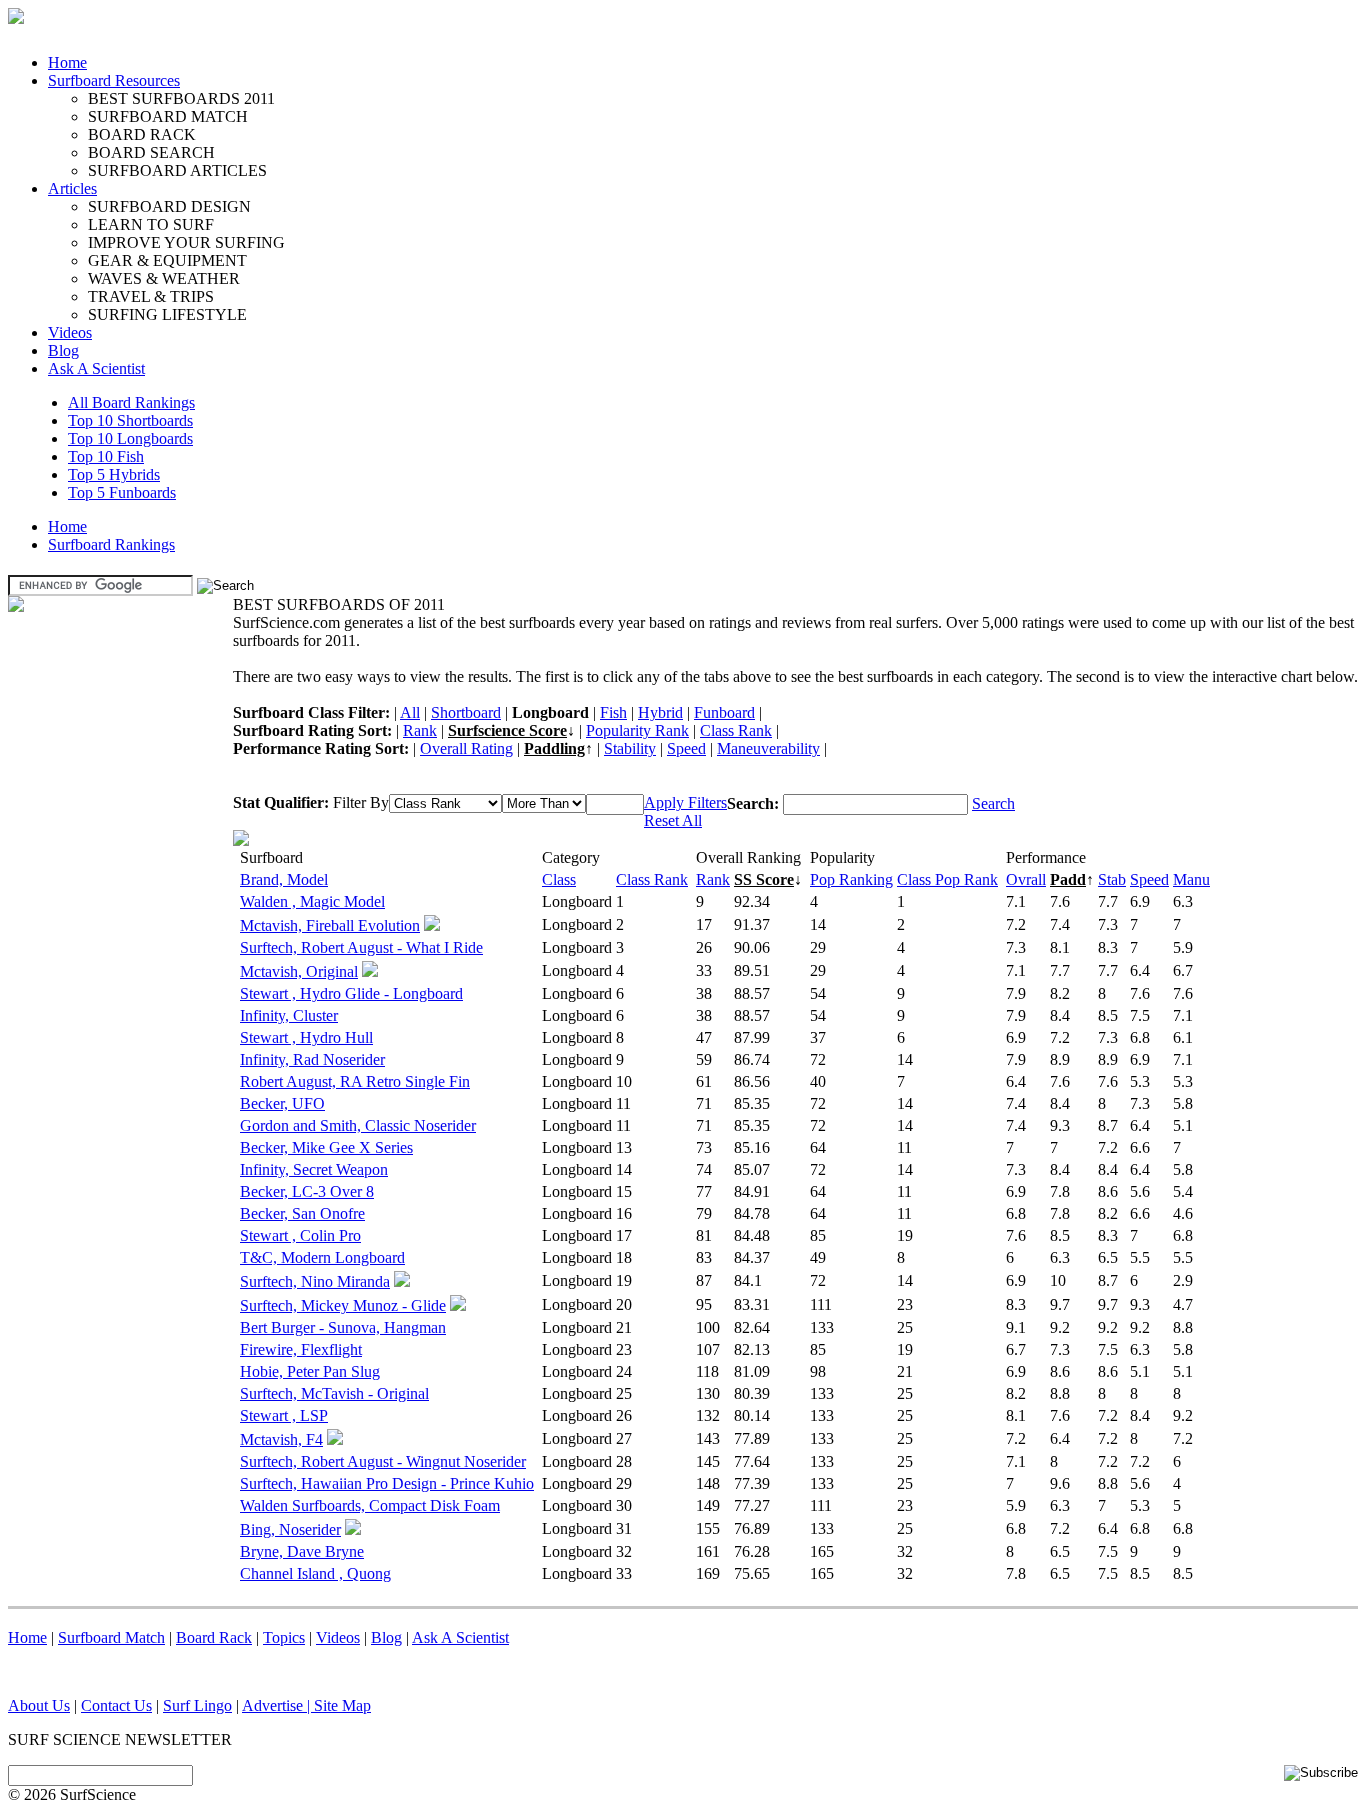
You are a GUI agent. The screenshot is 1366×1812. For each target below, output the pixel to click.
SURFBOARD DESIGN (169, 206)
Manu (1191, 879)
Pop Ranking (851, 879)
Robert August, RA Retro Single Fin (355, 1081)
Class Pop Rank (947, 879)
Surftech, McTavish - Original (334, 1393)
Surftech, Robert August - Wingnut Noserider (383, 1461)
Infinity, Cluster (289, 1015)
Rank (420, 730)
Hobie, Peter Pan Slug (310, 1371)
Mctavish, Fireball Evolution (330, 925)
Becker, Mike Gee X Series (326, 1147)
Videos (70, 332)
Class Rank (736, 730)
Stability (630, 748)
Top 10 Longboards (130, 438)
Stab (1112, 879)
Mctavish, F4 (281, 1439)
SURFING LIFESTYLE (167, 314)
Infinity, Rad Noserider (312, 1059)
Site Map (342, 1705)
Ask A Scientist (96, 368)
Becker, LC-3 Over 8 (307, 1191)
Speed (686, 748)
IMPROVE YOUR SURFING (186, 242)
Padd (1068, 879)
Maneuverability (768, 748)
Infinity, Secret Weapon (314, 1169)
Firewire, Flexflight (301, 1349)
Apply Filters (685, 802)
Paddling (554, 748)
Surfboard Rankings (111, 544)
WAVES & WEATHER (164, 278)
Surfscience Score (507, 730)
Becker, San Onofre (302, 1213)
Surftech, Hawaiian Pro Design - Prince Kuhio (387, 1483)
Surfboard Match (111, 1637)
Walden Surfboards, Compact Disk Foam (370, 1505)
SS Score (764, 879)
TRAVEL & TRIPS (151, 296)
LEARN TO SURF (151, 224)
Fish (613, 712)
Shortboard (466, 712)
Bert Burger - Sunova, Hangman (343, 1327)
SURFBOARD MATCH (168, 116)
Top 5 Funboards (122, 492)
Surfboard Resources (114, 80)
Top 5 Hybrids (114, 474)
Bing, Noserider (290, 1529)
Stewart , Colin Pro (300, 1235)
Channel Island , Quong (315, 1573)
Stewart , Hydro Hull (306, 1037)
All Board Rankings (131, 402)
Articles (72, 188)
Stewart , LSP (284, 1415)
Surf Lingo (197, 1705)
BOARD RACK (142, 134)
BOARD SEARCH (151, 152)
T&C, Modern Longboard (322, 1257)
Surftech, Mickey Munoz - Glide (343, 1305)
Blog (63, 350)
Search (993, 803)
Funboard (724, 712)
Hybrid (660, 712)
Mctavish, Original (299, 971)
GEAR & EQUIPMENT (167, 260)
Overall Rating (466, 748)
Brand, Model (284, 879)
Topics (284, 1637)
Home (67, 62)
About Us (39, 1705)
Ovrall (1026, 879)
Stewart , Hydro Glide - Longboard (351, 993)
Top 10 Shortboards (130, 420)
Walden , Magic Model (312, 901)
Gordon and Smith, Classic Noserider (358, 1125)
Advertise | (278, 1705)
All (410, 712)
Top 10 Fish (106, 456)
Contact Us (116, 1705)
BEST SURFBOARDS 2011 (181, 98)
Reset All (673, 820)
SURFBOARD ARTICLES (177, 170)
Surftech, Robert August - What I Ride (361, 947)
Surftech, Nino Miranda (315, 1281)
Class (559, 879)
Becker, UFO (282, 1103)
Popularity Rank (637, 730)
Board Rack (214, 1637)
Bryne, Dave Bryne (302, 1551)
